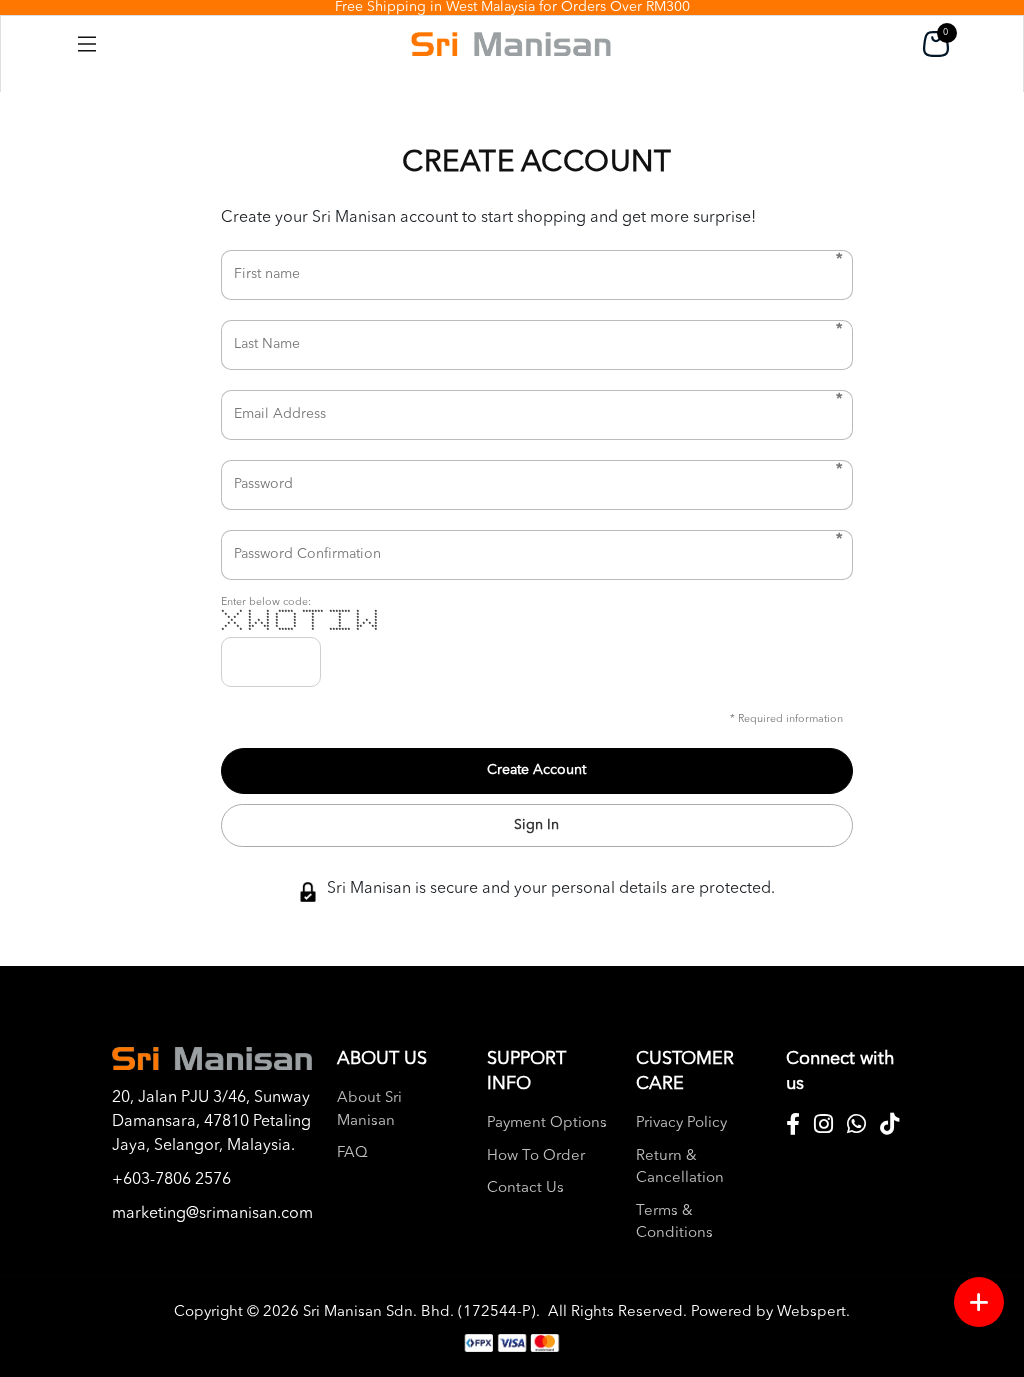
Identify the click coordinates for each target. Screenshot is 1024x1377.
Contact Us (525, 1188)
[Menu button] (979, 1302)
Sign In (536, 825)
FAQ (352, 1153)
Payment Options (547, 1123)
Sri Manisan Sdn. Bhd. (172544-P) (419, 1312)
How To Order (536, 1156)
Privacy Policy (681, 1123)
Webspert (811, 1312)
